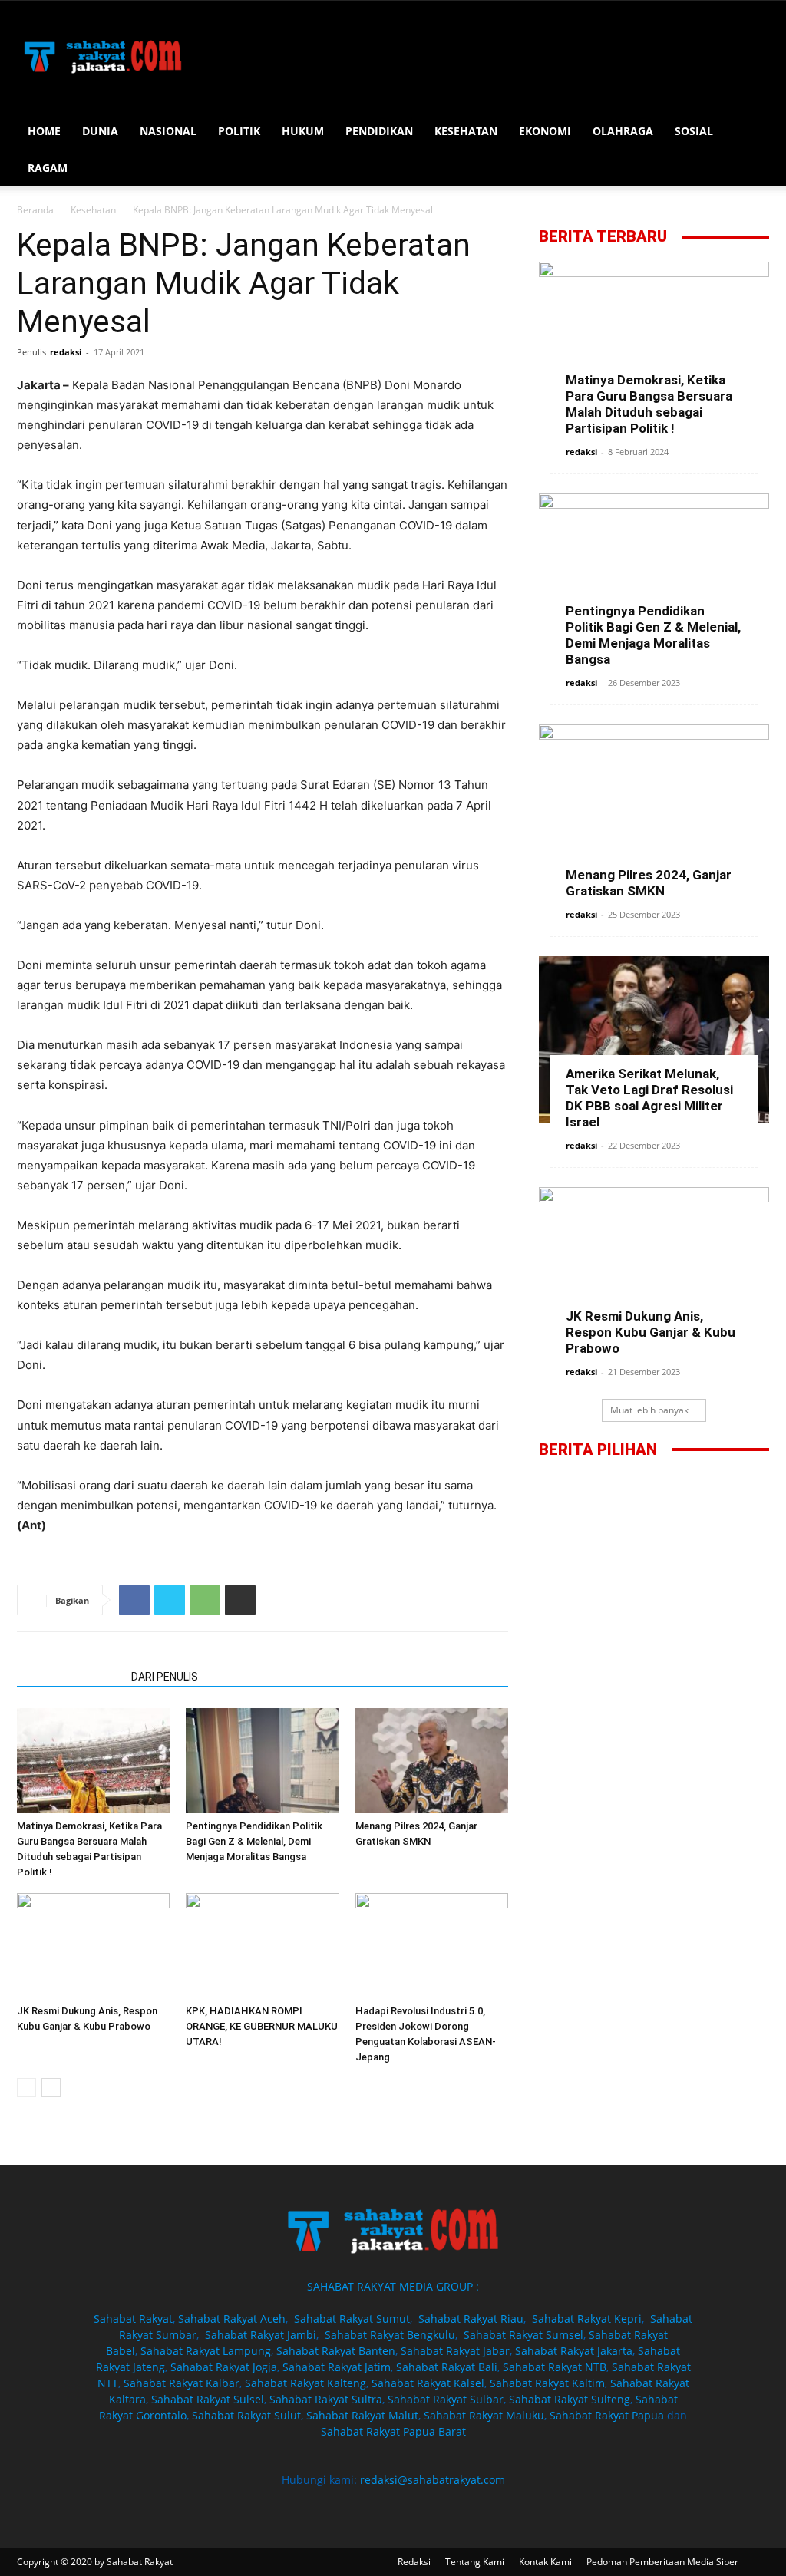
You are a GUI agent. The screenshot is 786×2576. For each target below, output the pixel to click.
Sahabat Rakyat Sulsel (208, 2399)
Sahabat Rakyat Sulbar (446, 2399)
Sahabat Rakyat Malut (362, 2415)
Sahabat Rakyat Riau (471, 2319)
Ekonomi (545, 131)
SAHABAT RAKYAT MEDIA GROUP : (393, 2286)
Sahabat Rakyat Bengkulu (390, 2335)
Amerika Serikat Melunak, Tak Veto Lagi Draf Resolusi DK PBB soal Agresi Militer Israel (649, 1098)
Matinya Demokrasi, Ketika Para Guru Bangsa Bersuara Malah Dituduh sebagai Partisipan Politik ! (649, 404)
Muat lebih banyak (649, 1410)
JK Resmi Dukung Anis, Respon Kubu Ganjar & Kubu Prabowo (651, 1332)
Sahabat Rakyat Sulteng (570, 2399)
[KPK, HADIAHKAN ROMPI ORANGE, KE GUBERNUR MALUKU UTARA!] (262, 1946)
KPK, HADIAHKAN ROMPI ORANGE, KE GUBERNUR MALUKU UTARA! (262, 2026)
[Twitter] (170, 1600)
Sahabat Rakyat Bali (447, 2367)
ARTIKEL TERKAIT (69, 1677)
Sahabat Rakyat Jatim (337, 2367)
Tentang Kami (475, 2562)
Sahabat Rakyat (133, 2319)
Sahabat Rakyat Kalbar (182, 2383)
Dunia (100, 131)
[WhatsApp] (205, 1600)
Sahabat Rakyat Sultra (326, 2399)
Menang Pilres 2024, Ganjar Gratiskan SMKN (649, 883)
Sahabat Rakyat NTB (555, 2367)
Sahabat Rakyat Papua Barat (393, 2431)
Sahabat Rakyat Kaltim (547, 2383)
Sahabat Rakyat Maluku (484, 2415)
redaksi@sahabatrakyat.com (433, 2480)
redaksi (66, 352)
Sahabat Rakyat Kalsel (428, 2383)
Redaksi (414, 2562)
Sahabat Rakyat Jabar (455, 2351)
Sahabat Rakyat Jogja (224, 2367)
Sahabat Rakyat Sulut (246, 2415)
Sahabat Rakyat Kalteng (305, 2383)
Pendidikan (379, 131)
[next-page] (51, 2088)
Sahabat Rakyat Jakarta (574, 2351)
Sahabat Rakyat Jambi (261, 2335)
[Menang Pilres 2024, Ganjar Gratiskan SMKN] (432, 1761)
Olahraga (623, 131)
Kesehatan (466, 131)
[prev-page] (26, 2088)
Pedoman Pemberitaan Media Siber (662, 2562)
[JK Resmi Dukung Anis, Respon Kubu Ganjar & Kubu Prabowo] (93, 1946)
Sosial (694, 131)
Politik (239, 131)
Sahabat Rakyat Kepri (587, 2319)
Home (44, 131)
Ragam (48, 168)
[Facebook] (134, 1600)
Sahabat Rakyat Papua (607, 2415)
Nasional (168, 131)
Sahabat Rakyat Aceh (232, 2319)
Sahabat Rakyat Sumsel (523, 2335)
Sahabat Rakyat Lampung (206, 2351)
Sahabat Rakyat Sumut (352, 2319)
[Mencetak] (240, 1600)
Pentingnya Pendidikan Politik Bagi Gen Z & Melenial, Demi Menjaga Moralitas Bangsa (254, 1841)
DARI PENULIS (165, 1677)
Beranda (35, 210)
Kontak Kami (545, 2562)
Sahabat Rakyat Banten (336, 2351)
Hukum (303, 131)
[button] (751, 132)
